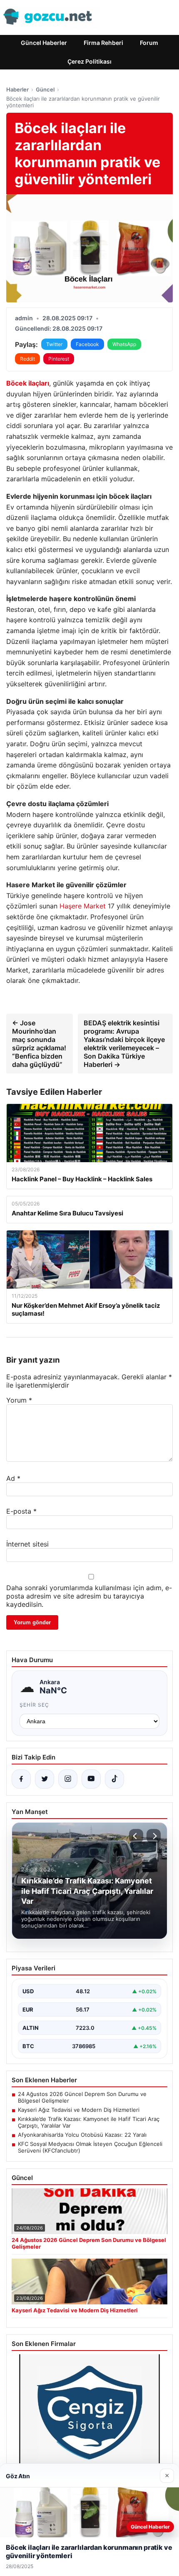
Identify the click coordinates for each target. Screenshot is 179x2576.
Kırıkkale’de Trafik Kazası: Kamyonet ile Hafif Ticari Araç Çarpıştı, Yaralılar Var (89, 2122)
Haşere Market (83, 906)
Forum (149, 43)
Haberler (17, 89)
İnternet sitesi (27, 1544)
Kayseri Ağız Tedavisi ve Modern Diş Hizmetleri (79, 2110)
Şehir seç (34, 1705)
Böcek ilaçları (28, 383)
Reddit (27, 359)
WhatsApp (124, 344)
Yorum (19, 1400)
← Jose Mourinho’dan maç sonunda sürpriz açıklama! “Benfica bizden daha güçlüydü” (39, 1044)
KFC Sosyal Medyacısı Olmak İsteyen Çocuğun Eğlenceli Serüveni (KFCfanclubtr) (90, 2147)
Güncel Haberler (44, 43)
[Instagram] (68, 1779)
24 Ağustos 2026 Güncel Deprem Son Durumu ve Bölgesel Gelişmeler (82, 2097)
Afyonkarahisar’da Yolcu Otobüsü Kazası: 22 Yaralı (82, 2135)
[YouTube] (91, 1779)
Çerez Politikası (89, 61)
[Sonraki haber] (154, 1836)
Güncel (45, 89)
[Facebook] (21, 1779)
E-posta (21, 1511)
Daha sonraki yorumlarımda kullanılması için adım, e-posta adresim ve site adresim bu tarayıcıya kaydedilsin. (89, 1596)
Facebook (87, 344)
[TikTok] (114, 1779)
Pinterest (59, 359)
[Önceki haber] (136, 1836)
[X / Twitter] (45, 1779)
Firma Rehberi (103, 43)
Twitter (54, 344)
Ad (13, 1478)
